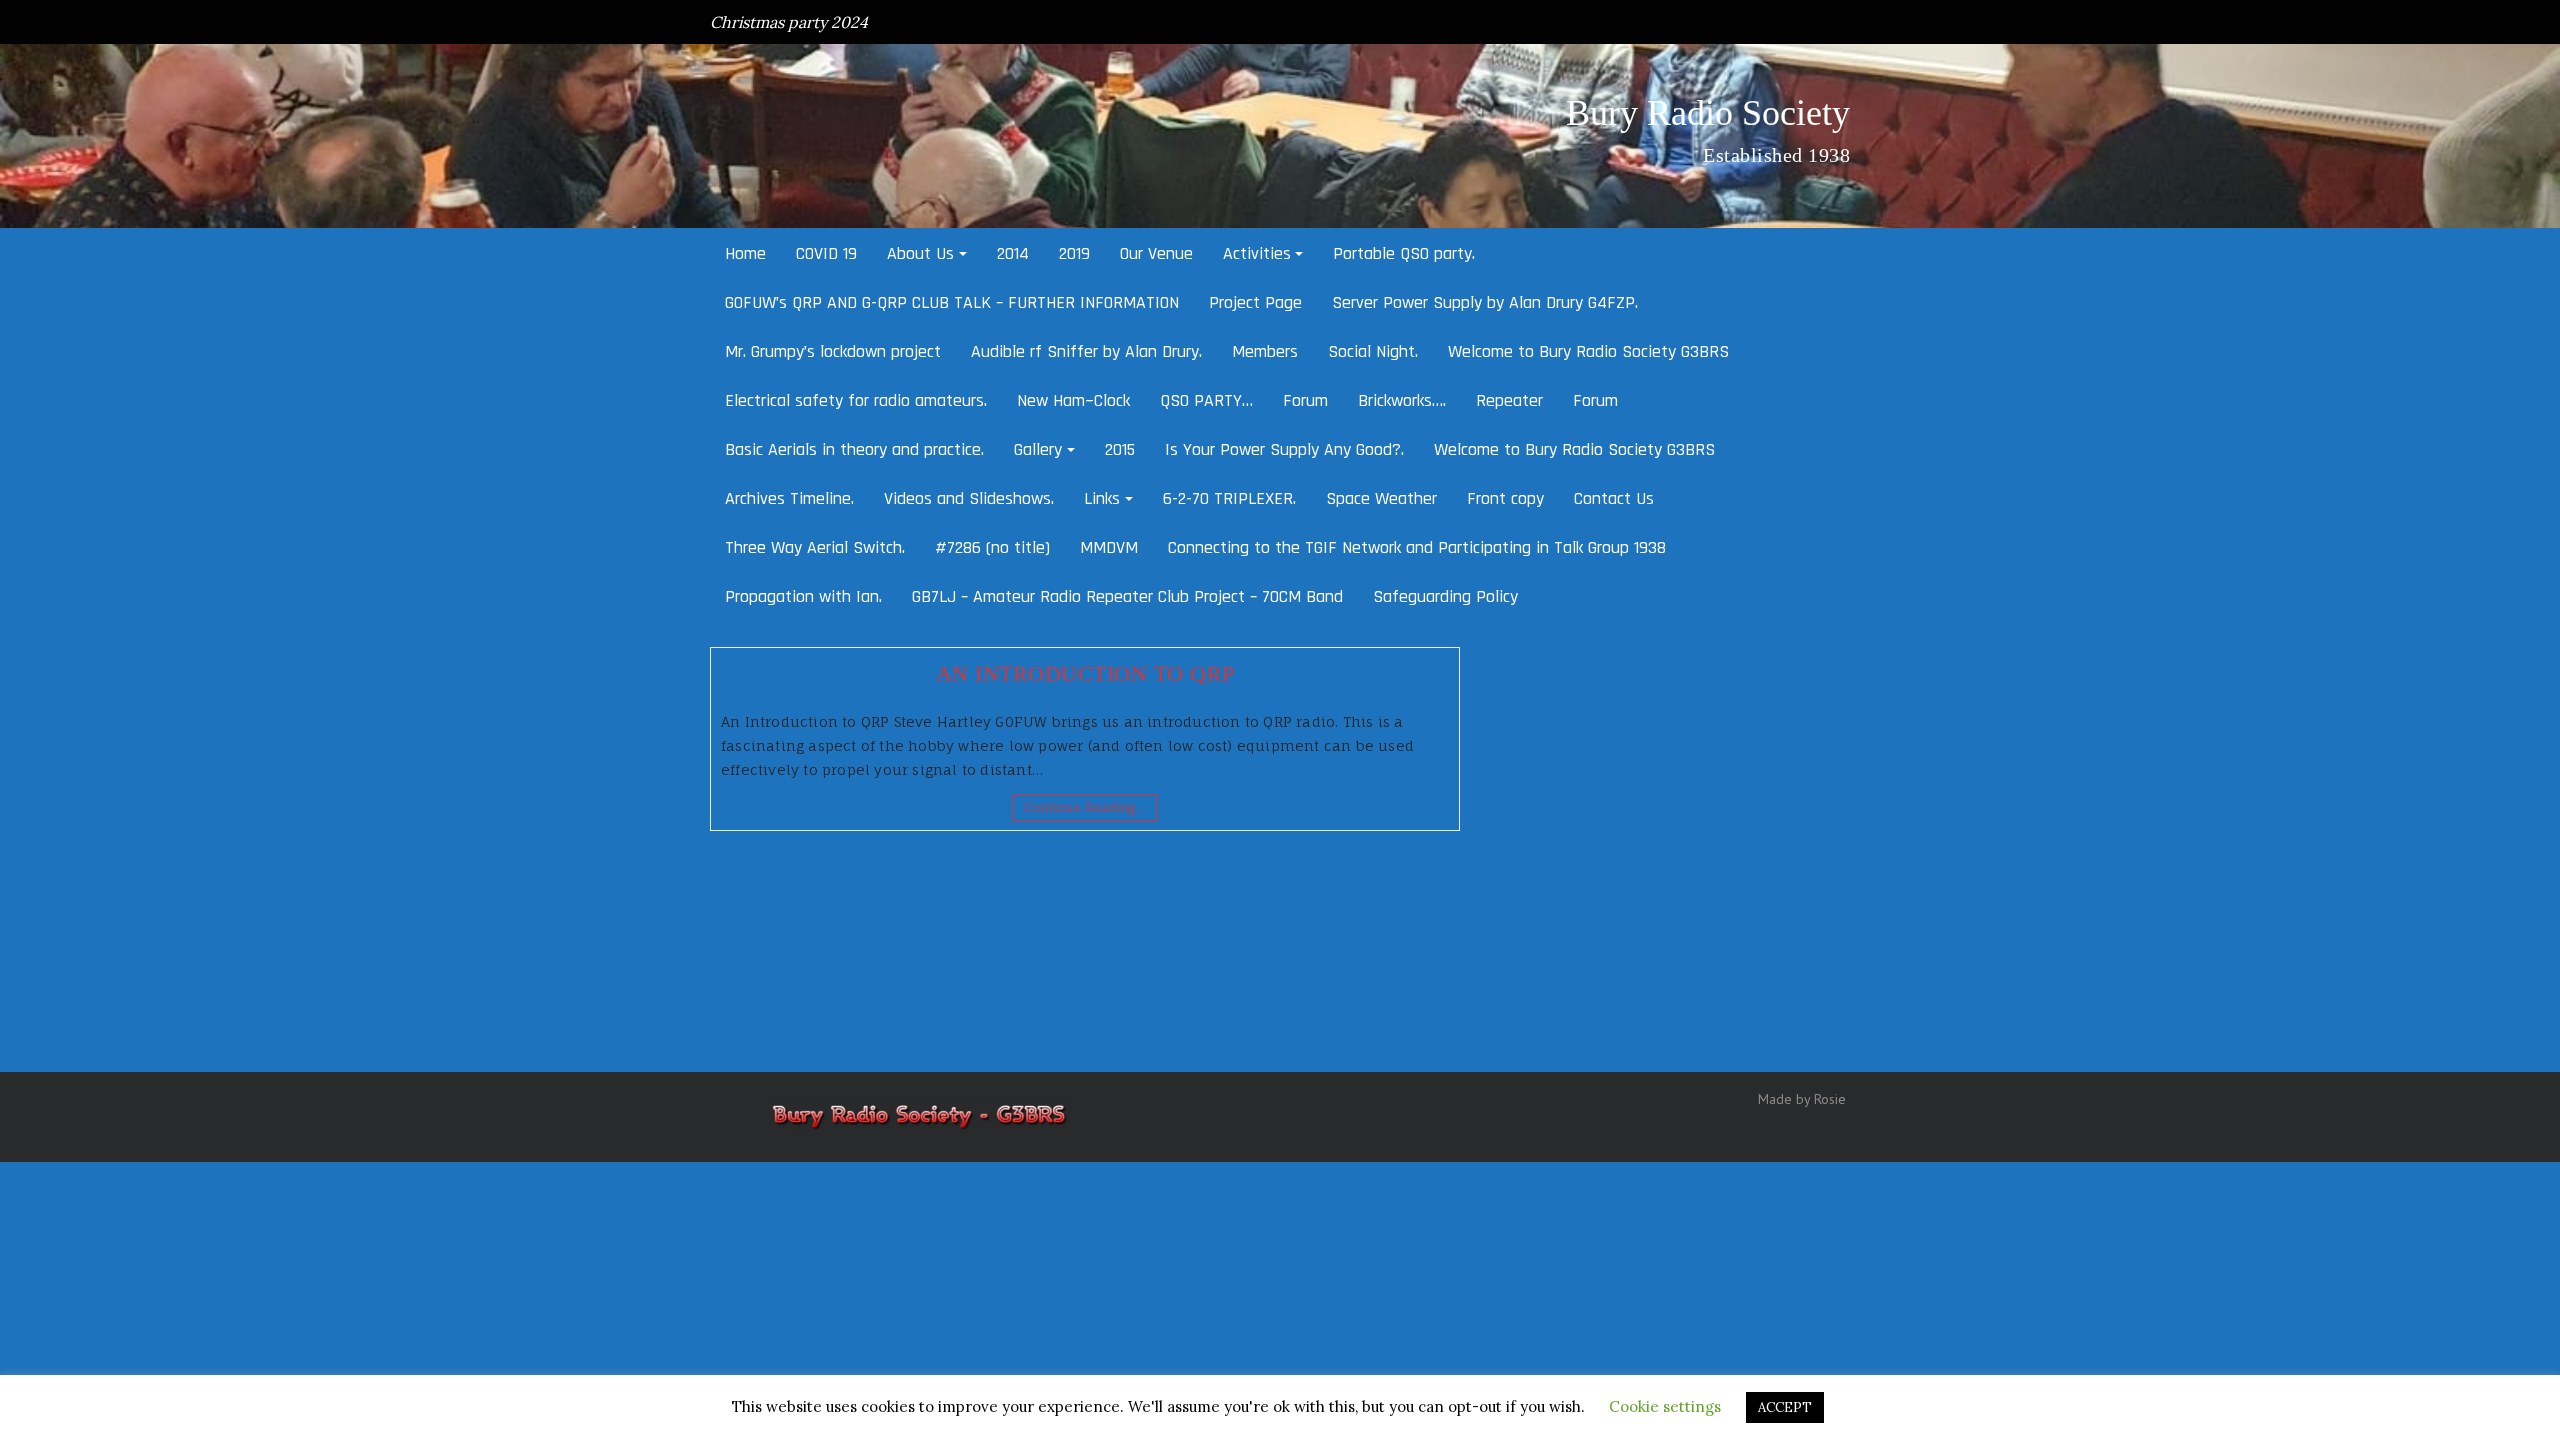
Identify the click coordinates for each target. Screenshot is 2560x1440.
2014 (1013, 253)
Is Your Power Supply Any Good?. (1284, 449)
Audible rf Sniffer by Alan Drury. (1086, 351)
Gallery (1038, 449)
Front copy (1505, 498)
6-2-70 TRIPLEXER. (1229, 498)
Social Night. (1373, 351)
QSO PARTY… (1206, 400)
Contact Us (1614, 498)
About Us (920, 253)
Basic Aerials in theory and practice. (854, 449)
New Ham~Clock (1073, 400)
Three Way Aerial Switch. (815, 547)
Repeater (1509, 400)
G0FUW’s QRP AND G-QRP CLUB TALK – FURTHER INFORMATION (952, 302)
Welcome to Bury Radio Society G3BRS (1588, 351)
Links (1102, 498)
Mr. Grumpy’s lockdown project (833, 351)
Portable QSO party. (1404, 253)
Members (1265, 351)
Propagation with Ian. (803, 596)
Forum (1305, 400)
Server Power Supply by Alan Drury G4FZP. (1485, 302)
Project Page (1255, 302)
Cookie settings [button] (1665, 1406)
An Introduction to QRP (1085, 673)
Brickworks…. (1402, 400)
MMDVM (1109, 547)
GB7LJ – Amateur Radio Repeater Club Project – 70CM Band (1127, 596)
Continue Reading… (1085, 808)
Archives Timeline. (789, 498)
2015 (1120, 449)
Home (745, 253)
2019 (1074, 253)
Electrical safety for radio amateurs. (856, 400)
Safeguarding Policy (1445, 596)
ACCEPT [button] (1785, 1407)
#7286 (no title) (992, 547)
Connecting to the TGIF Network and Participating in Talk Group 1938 (1417, 547)
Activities (1257, 253)
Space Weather (1381, 498)
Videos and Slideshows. (969, 498)
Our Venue (1156, 253)
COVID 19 (826, 253)
